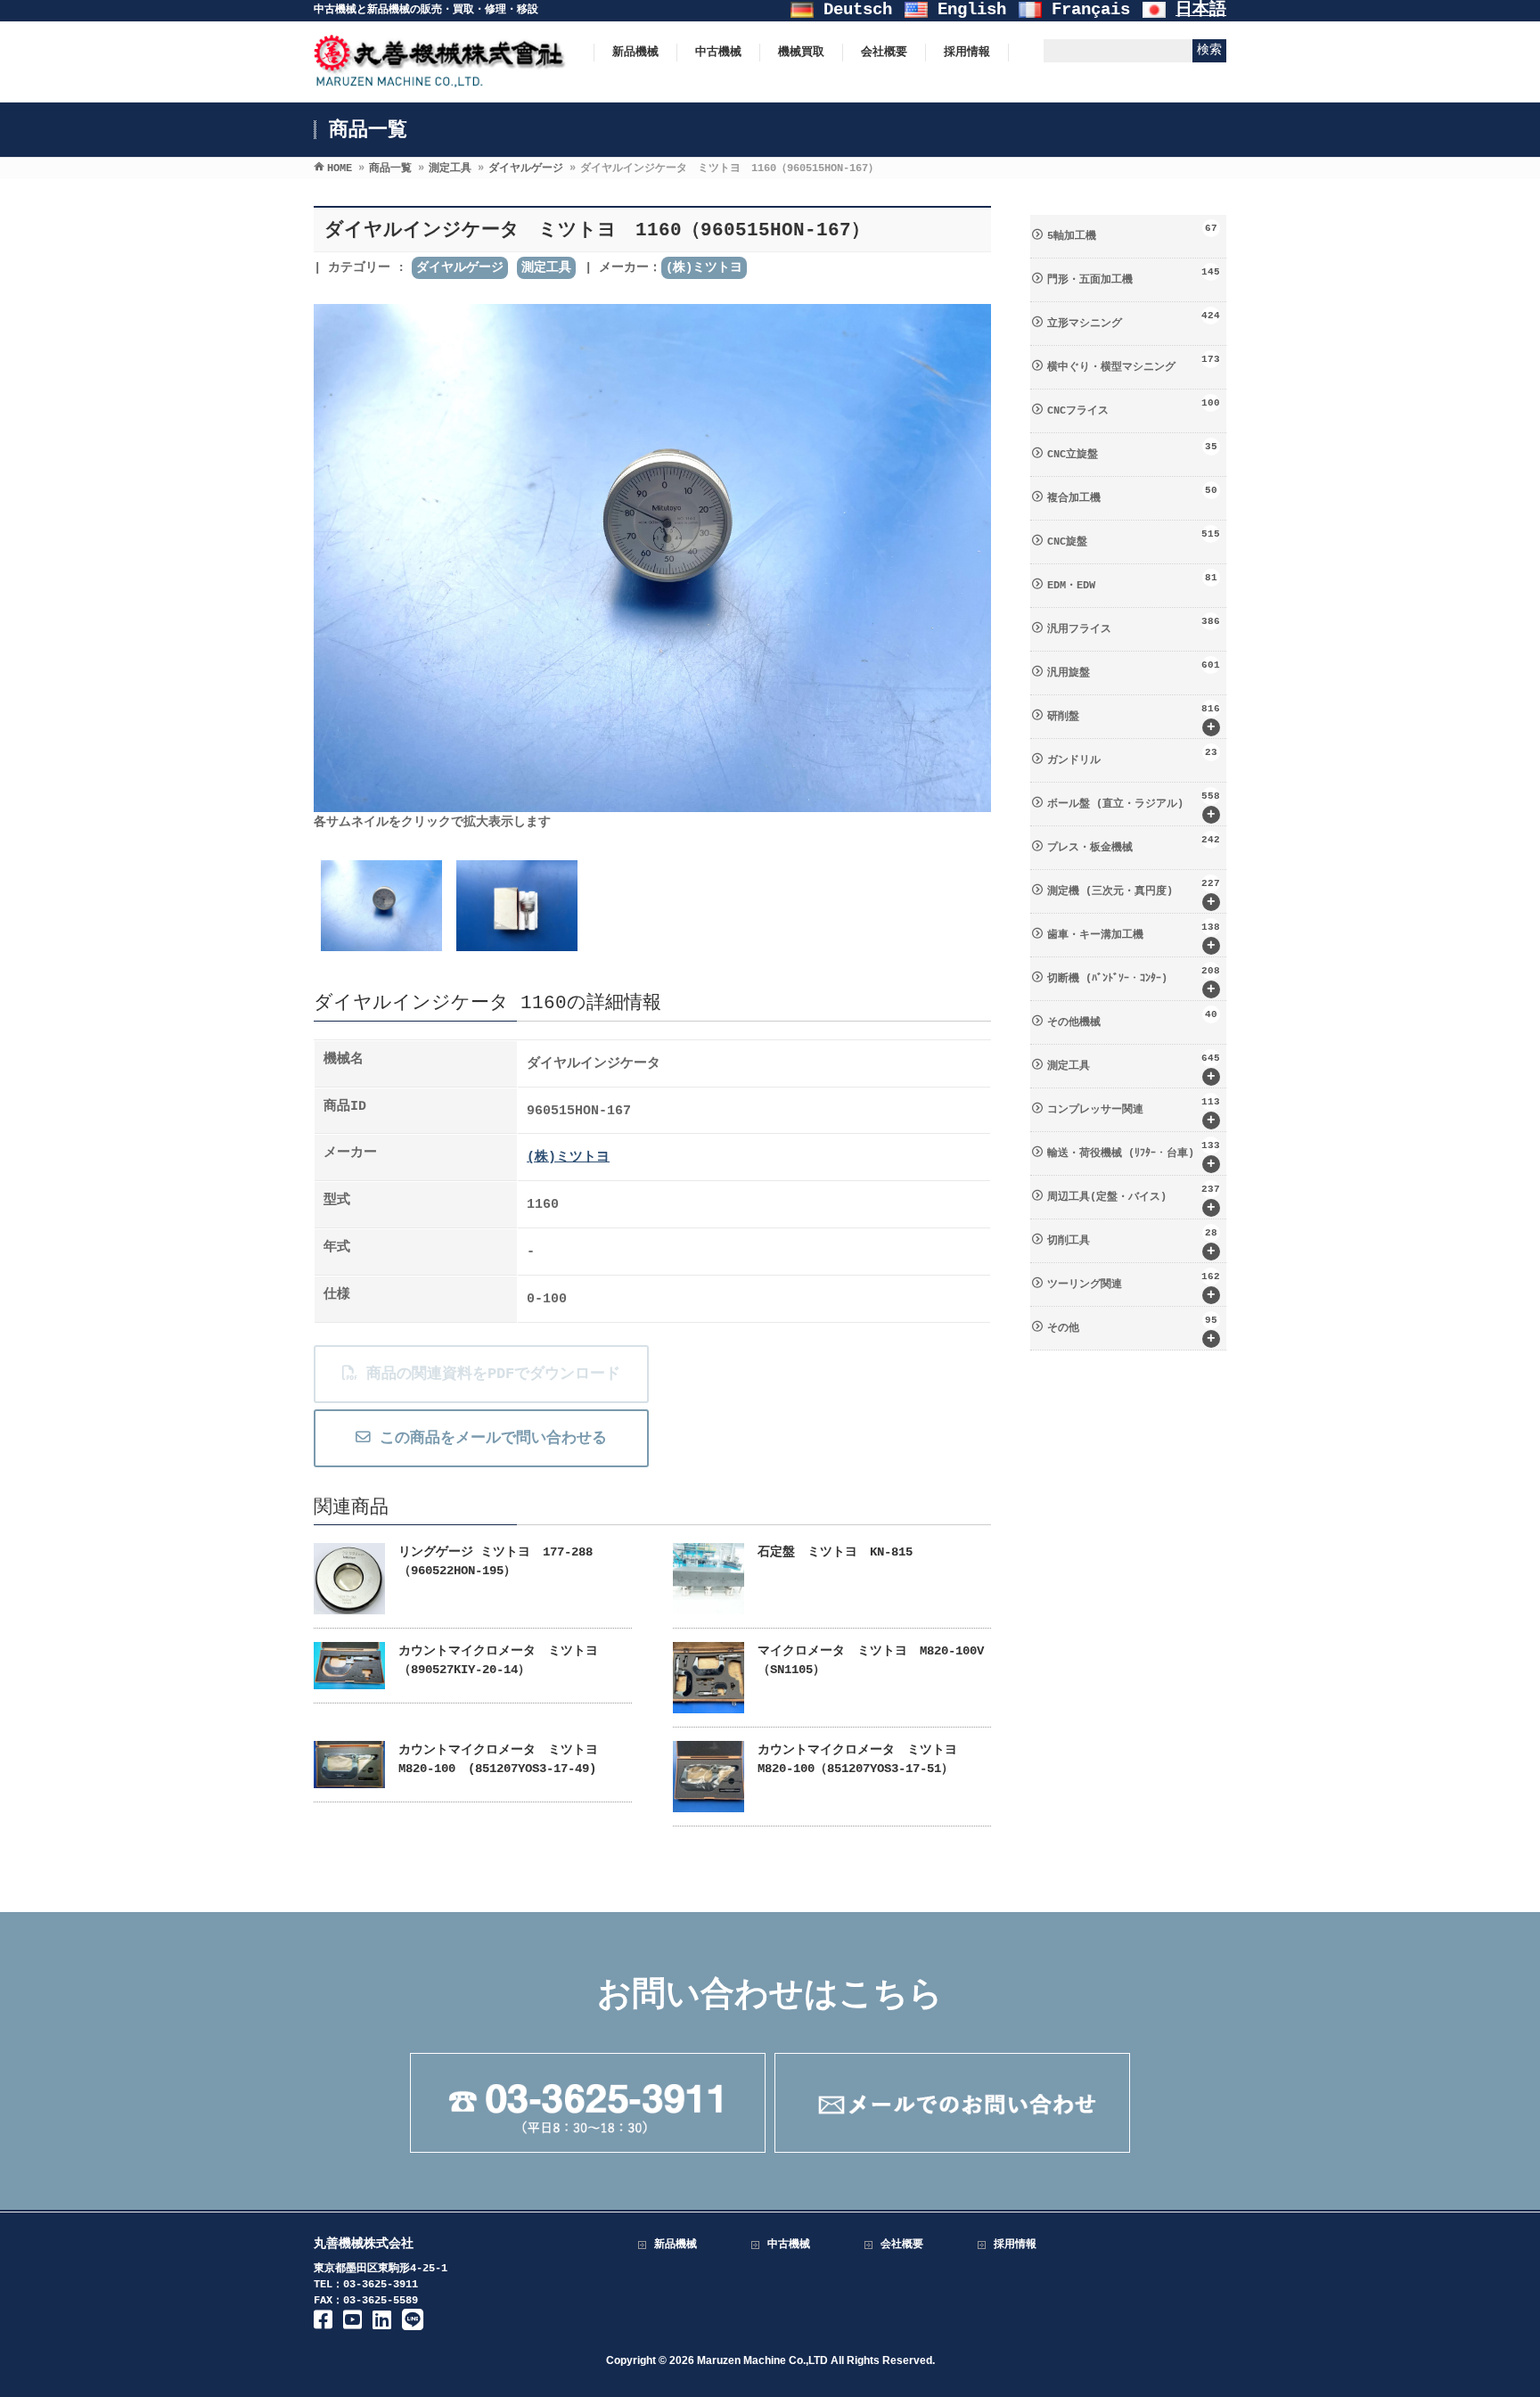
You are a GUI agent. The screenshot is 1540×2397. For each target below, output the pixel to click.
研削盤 (1134, 719)
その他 (1132, 1331)
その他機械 (1132, 1019)
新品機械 (676, 2245)
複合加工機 (1132, 495)
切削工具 (1132, 1244)
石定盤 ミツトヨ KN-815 (835, 1552)
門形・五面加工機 (1134, 276)
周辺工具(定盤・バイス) (1134, 1200)
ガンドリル (1132, 757)
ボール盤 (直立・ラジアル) (1134, 807)
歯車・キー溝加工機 (1134, 938)
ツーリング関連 (1134, 1287)
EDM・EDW (1132, 582)
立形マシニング (1134, 320)
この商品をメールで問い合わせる (489, 1438)
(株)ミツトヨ (704, 267)
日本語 (1201, 10)
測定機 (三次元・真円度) (1134, 894)
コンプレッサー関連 (1134, 1112)
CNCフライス (1134, 407)
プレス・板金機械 (1134, 844)
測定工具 (546, 267)
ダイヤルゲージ (460, 267)
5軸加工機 (1132, 233)
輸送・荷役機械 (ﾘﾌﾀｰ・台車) (1134, 1156)
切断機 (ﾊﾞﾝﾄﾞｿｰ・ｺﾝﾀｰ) (1134, 981)
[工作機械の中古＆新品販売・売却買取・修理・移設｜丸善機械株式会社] (440, 79)
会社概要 (902, 2245)
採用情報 (1015, 2245)
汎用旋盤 (1134, 669)
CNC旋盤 (1134, 538)
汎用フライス (1134, 626)
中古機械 (789, 2245)
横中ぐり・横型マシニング (1134, 364)
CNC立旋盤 (1132, 451)
